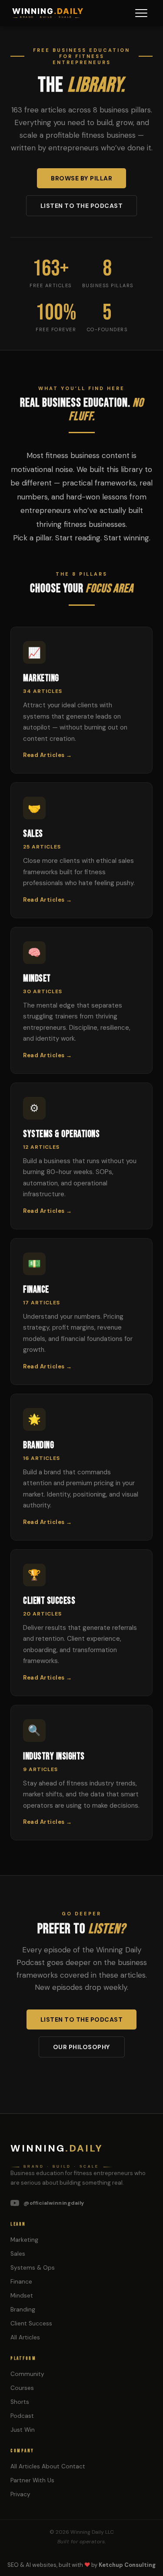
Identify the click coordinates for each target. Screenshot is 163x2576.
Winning (57, 2148)
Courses (22, 2388)
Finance (21, 2282)
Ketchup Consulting (127, 2565)
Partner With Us (32, 2480)
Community (27, 2374)
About (51, 2466)
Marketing (24, 2240)
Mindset (22, 2296)
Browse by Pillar (81, 178)
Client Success (31, 2323)
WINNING (48, 11)
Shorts (20, 2402)
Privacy (20, 2494)
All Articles (25, 2337)
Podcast (22, 2416)
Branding (23, 2310)
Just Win (23, 2430)
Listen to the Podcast (82, 206)
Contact (73, 2466)
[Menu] (141, 13)
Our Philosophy (82, 2047)
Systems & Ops (33, 2268)
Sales (18, 2254)
